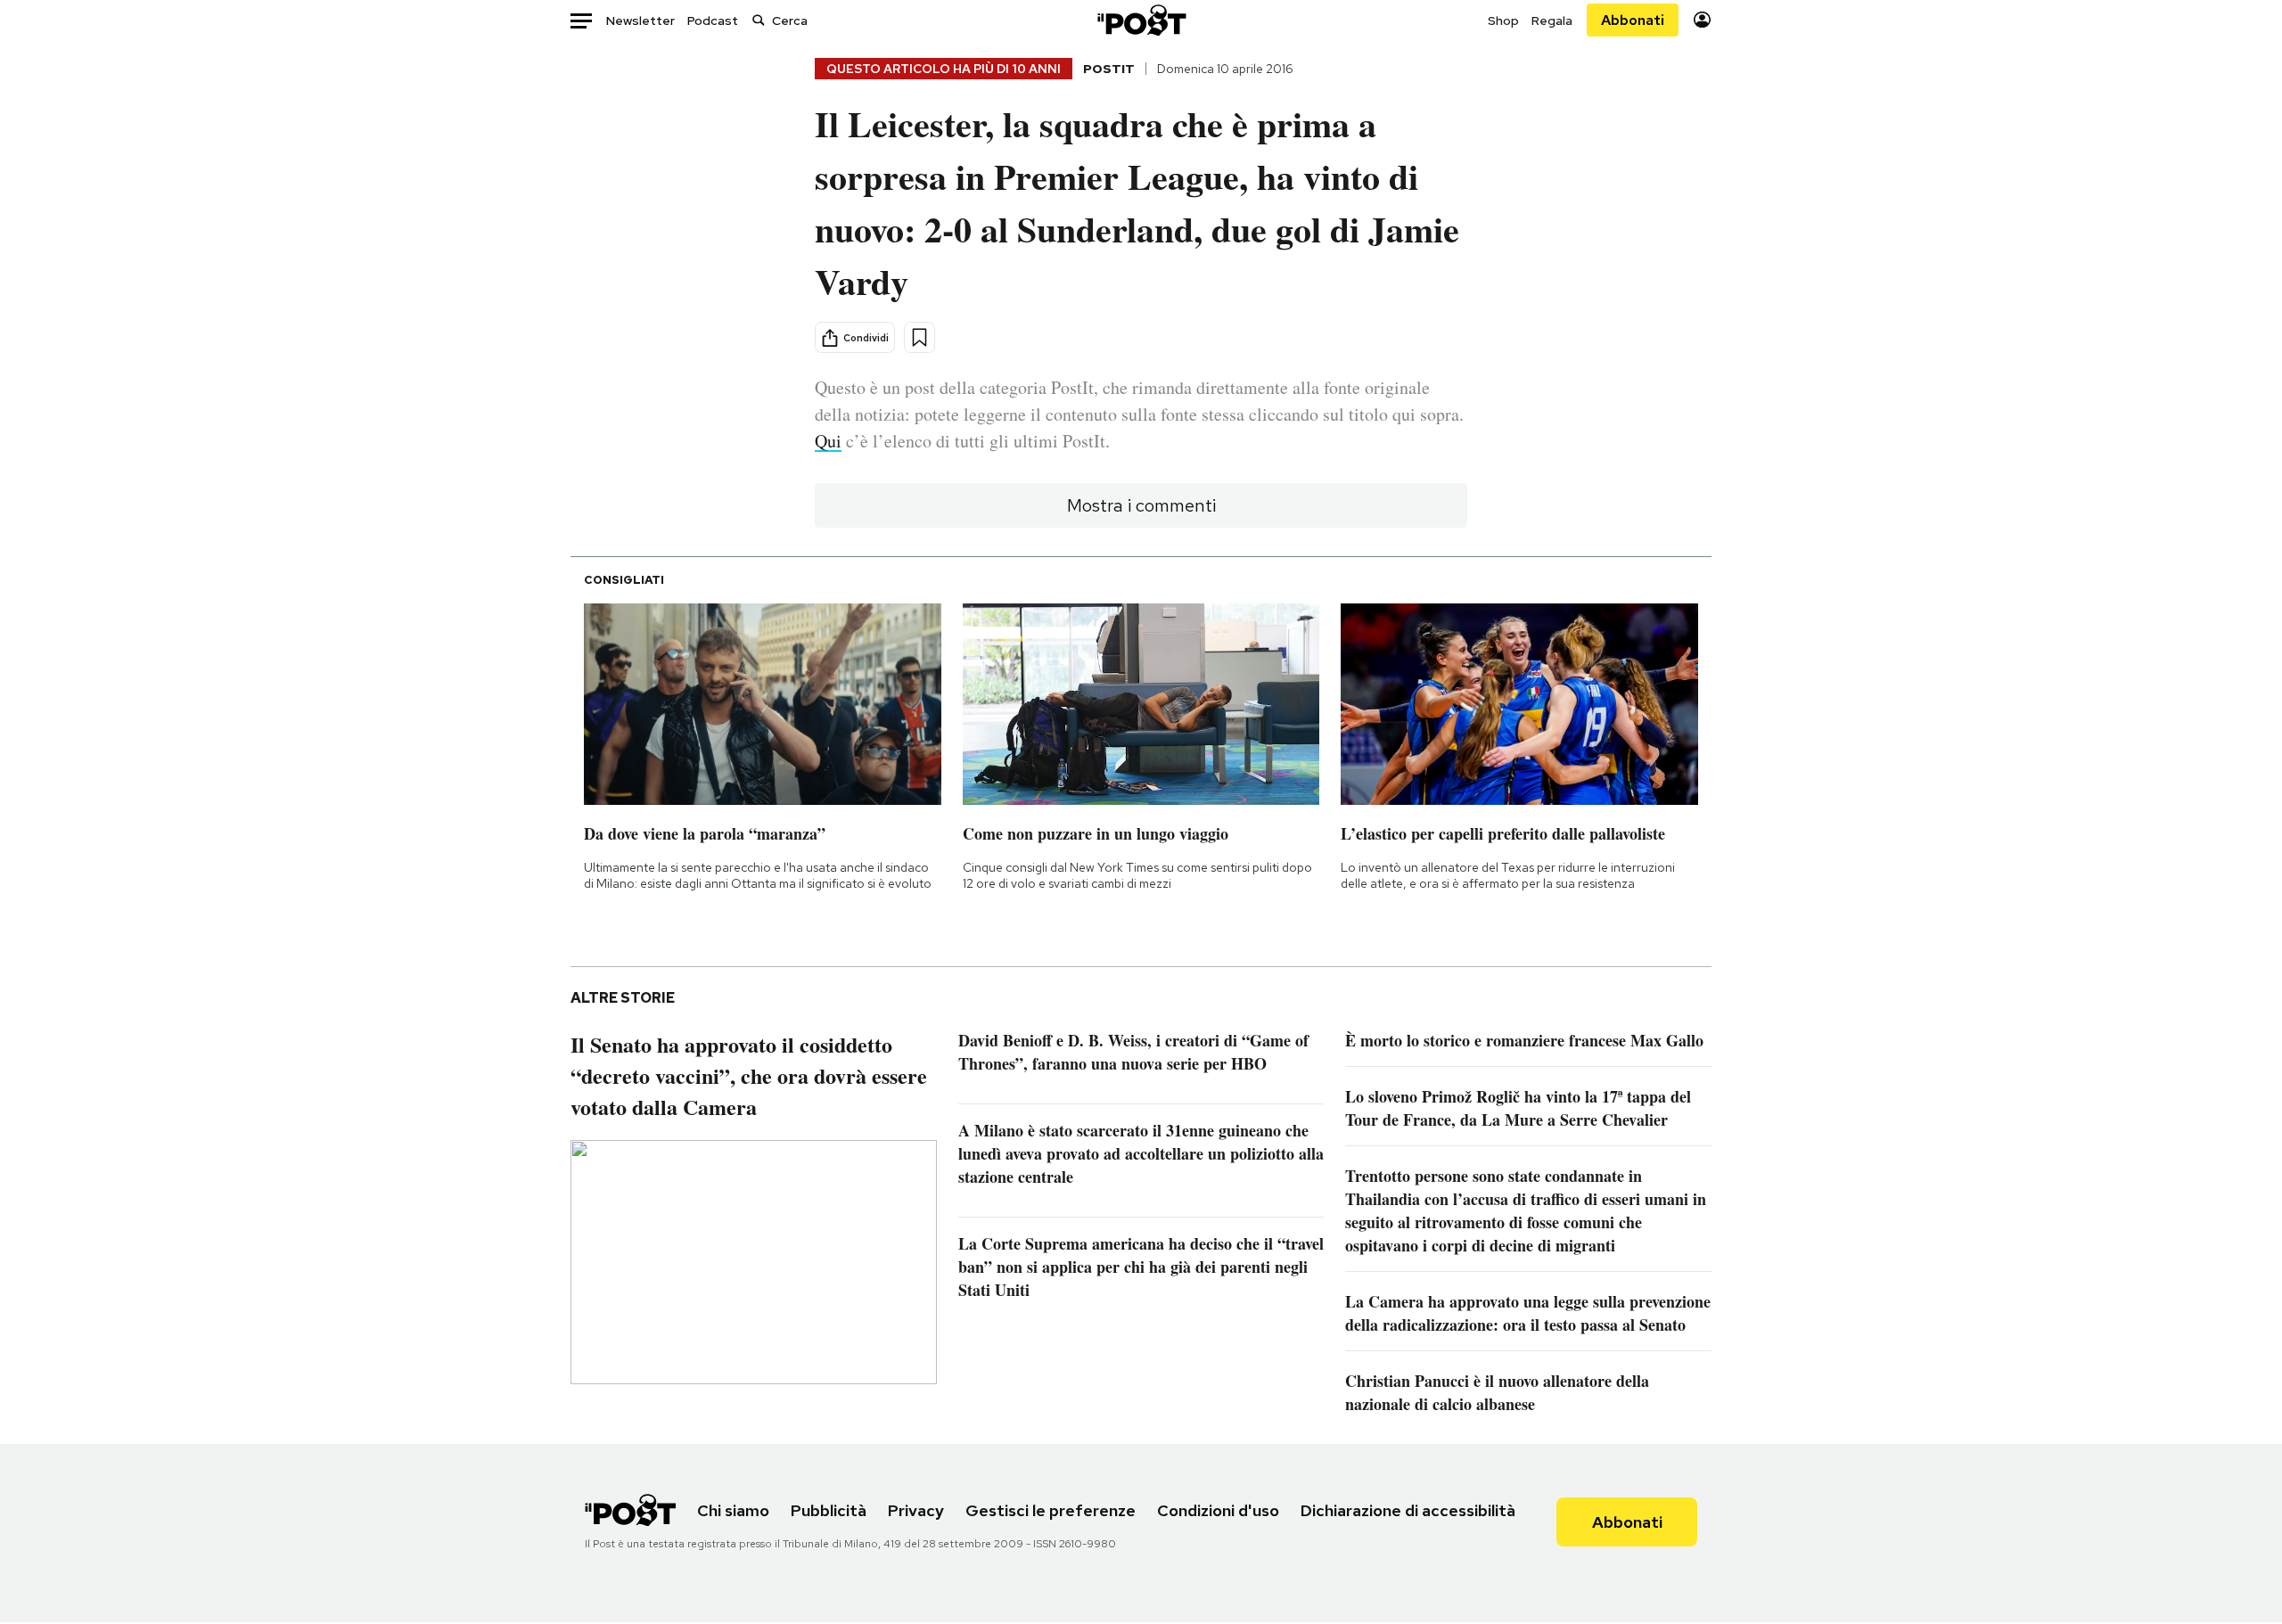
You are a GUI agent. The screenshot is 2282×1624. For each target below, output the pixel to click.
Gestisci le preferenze (1051, 1510)
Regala (1552, 21)
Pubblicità (829, 1510)
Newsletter (640, 21)
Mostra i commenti (1141, 505)
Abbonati (1633, 20)
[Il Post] (1141, 20)
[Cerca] (759, 20)
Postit (1109, 69)
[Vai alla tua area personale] (1702, 20)
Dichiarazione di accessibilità (1408, 1510)
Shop (1503, 21)
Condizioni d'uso (1218, 1510)
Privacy (916, 1510)
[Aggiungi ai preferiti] (919, 337)
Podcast (713, 21)
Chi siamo (733, 1510)
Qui (828, 441)
